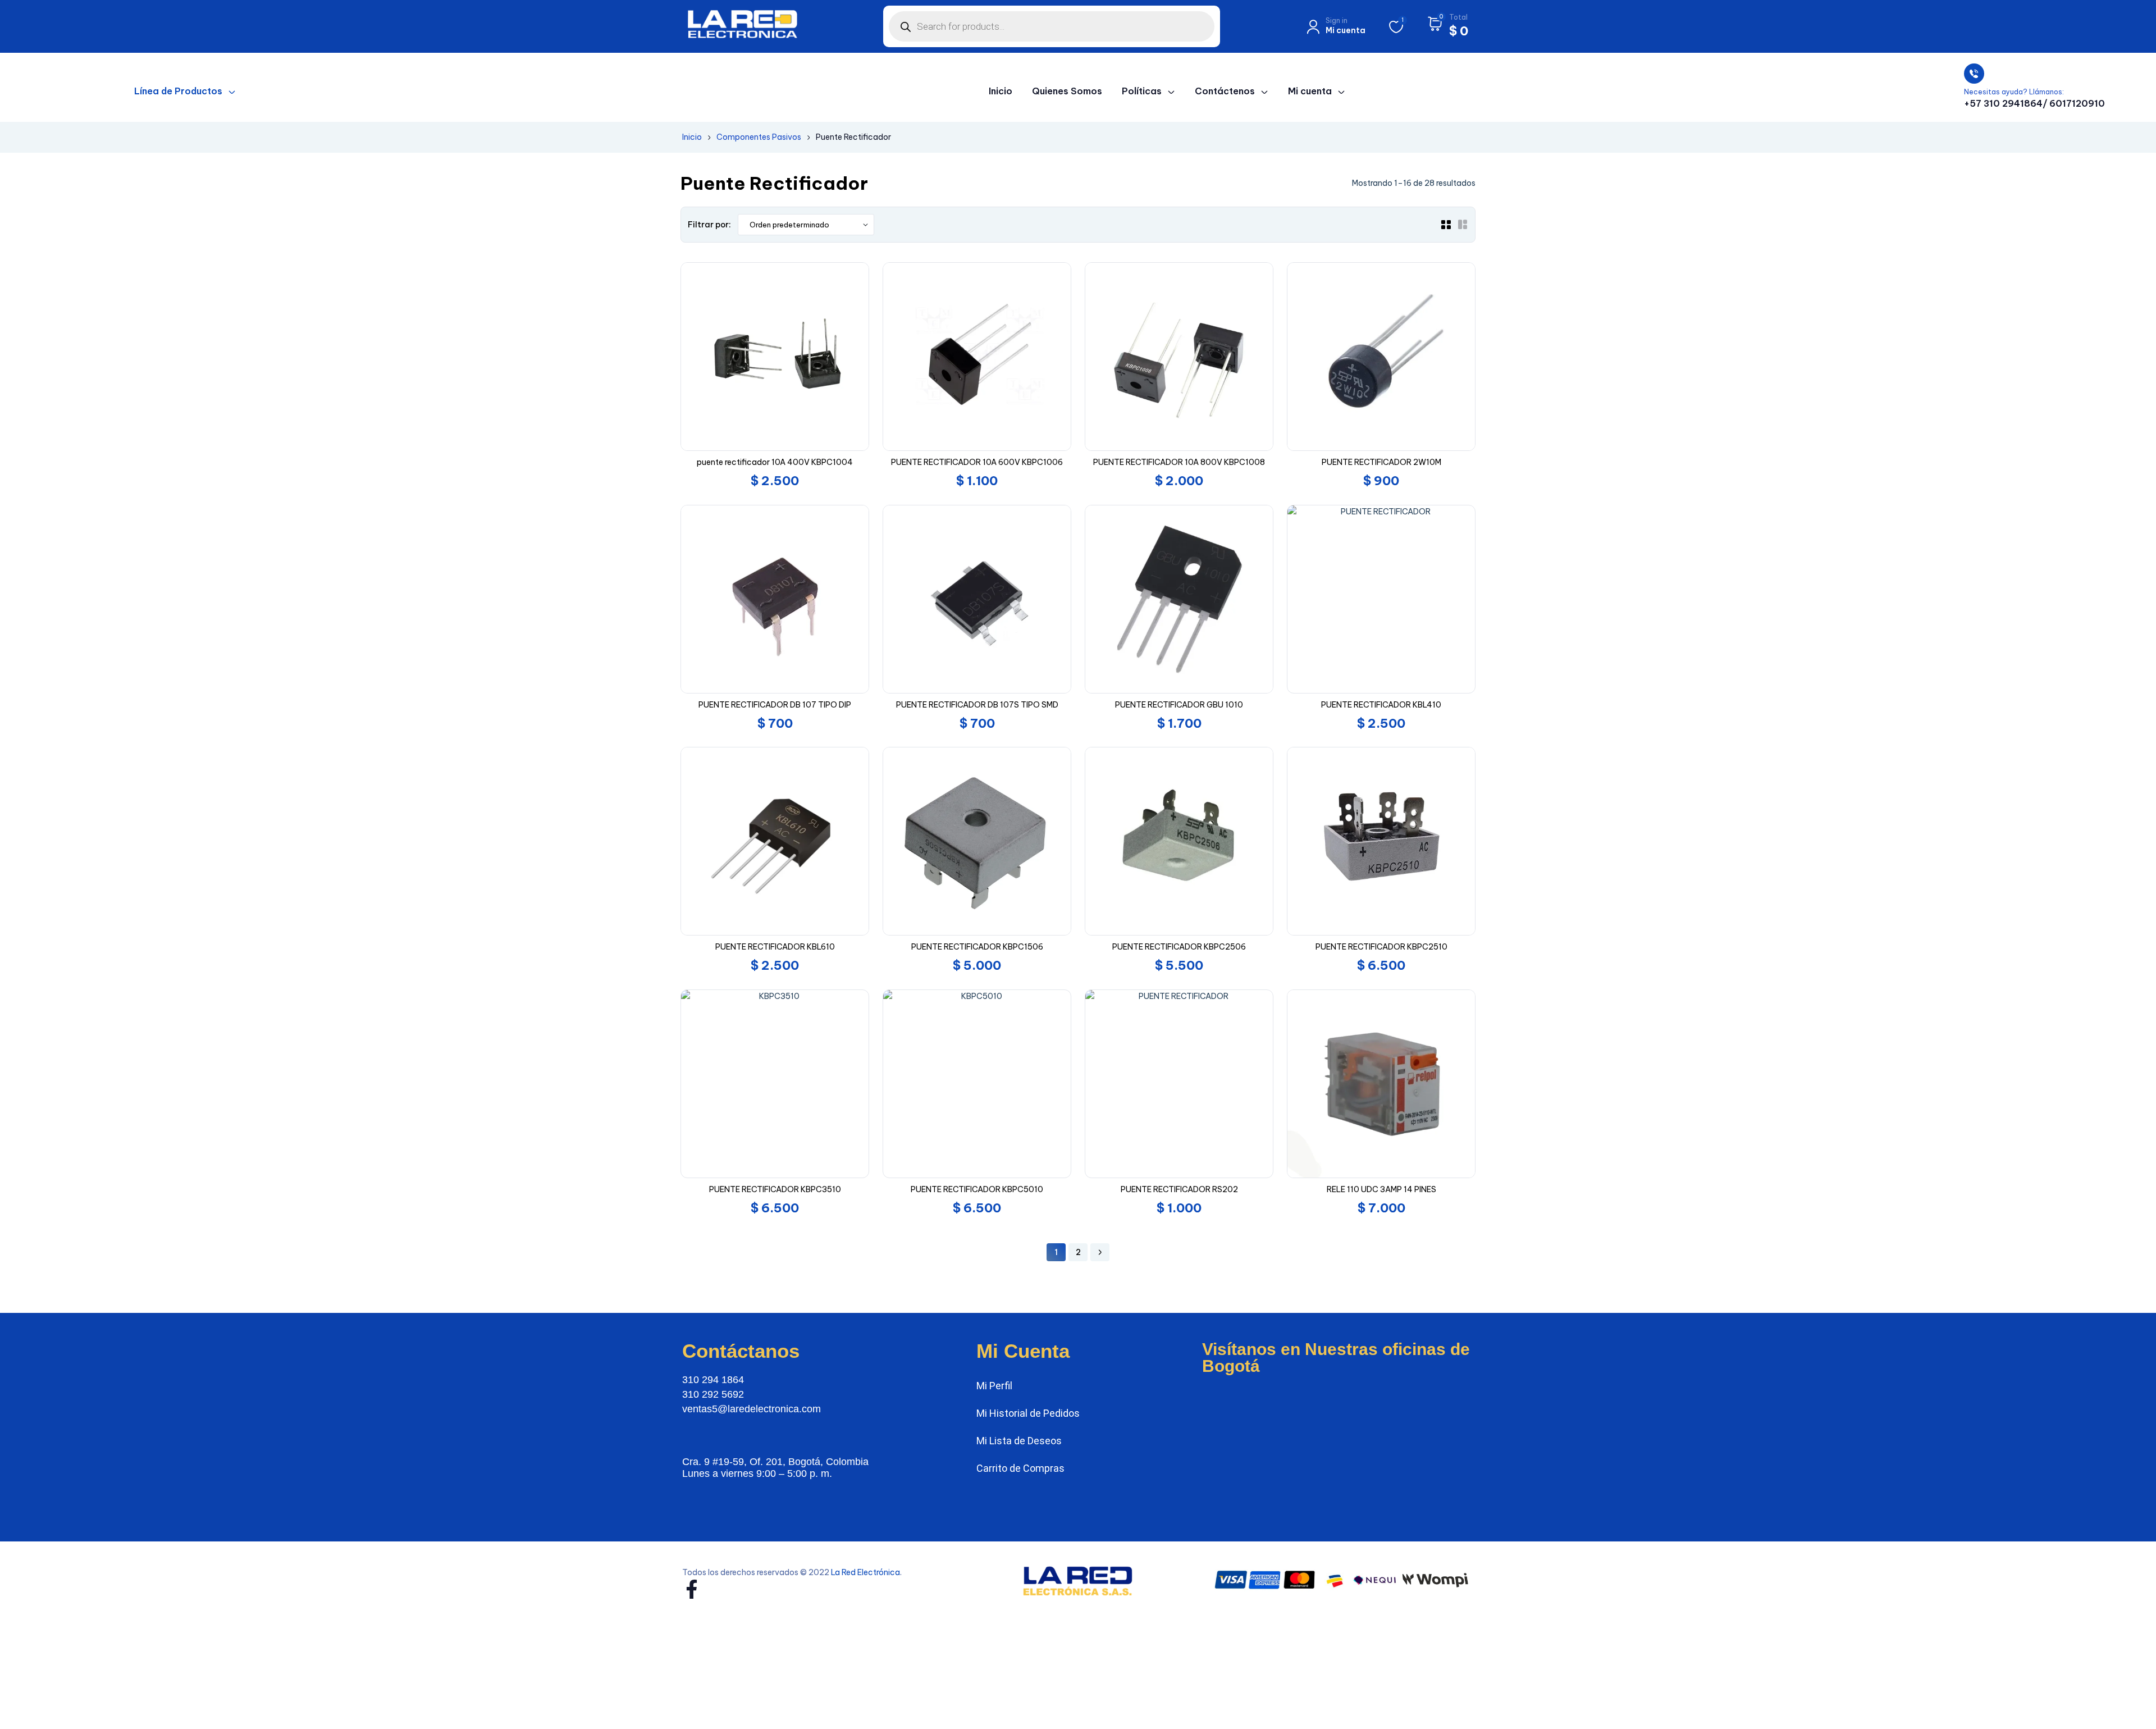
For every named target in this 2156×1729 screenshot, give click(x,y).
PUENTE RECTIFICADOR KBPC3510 (775, 1189)
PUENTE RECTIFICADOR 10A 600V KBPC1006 (977, 462)
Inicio (692, 137)
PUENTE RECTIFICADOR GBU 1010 (1179, 705)
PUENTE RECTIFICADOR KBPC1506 (977, 947)
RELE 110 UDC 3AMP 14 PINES (1381, 1189)
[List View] (1463, 225)
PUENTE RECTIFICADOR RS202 (1179, 1189)
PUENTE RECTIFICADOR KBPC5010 (977, 1189)
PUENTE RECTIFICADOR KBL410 (1381, 705)
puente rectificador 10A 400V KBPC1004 (775, 462)
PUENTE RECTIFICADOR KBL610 (775, 947)
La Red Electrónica (865, 1572)
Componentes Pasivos (759, 137)
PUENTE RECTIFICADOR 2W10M (1381, 462)
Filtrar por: (709, 225)
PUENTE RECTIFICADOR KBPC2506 (1179, 947)
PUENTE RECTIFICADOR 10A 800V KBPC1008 (1179, 462)
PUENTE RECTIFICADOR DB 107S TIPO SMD (977, 705)
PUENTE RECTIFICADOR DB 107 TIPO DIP (775, 705)
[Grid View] (1446, 225)
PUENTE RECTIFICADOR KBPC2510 (1381, 947)
